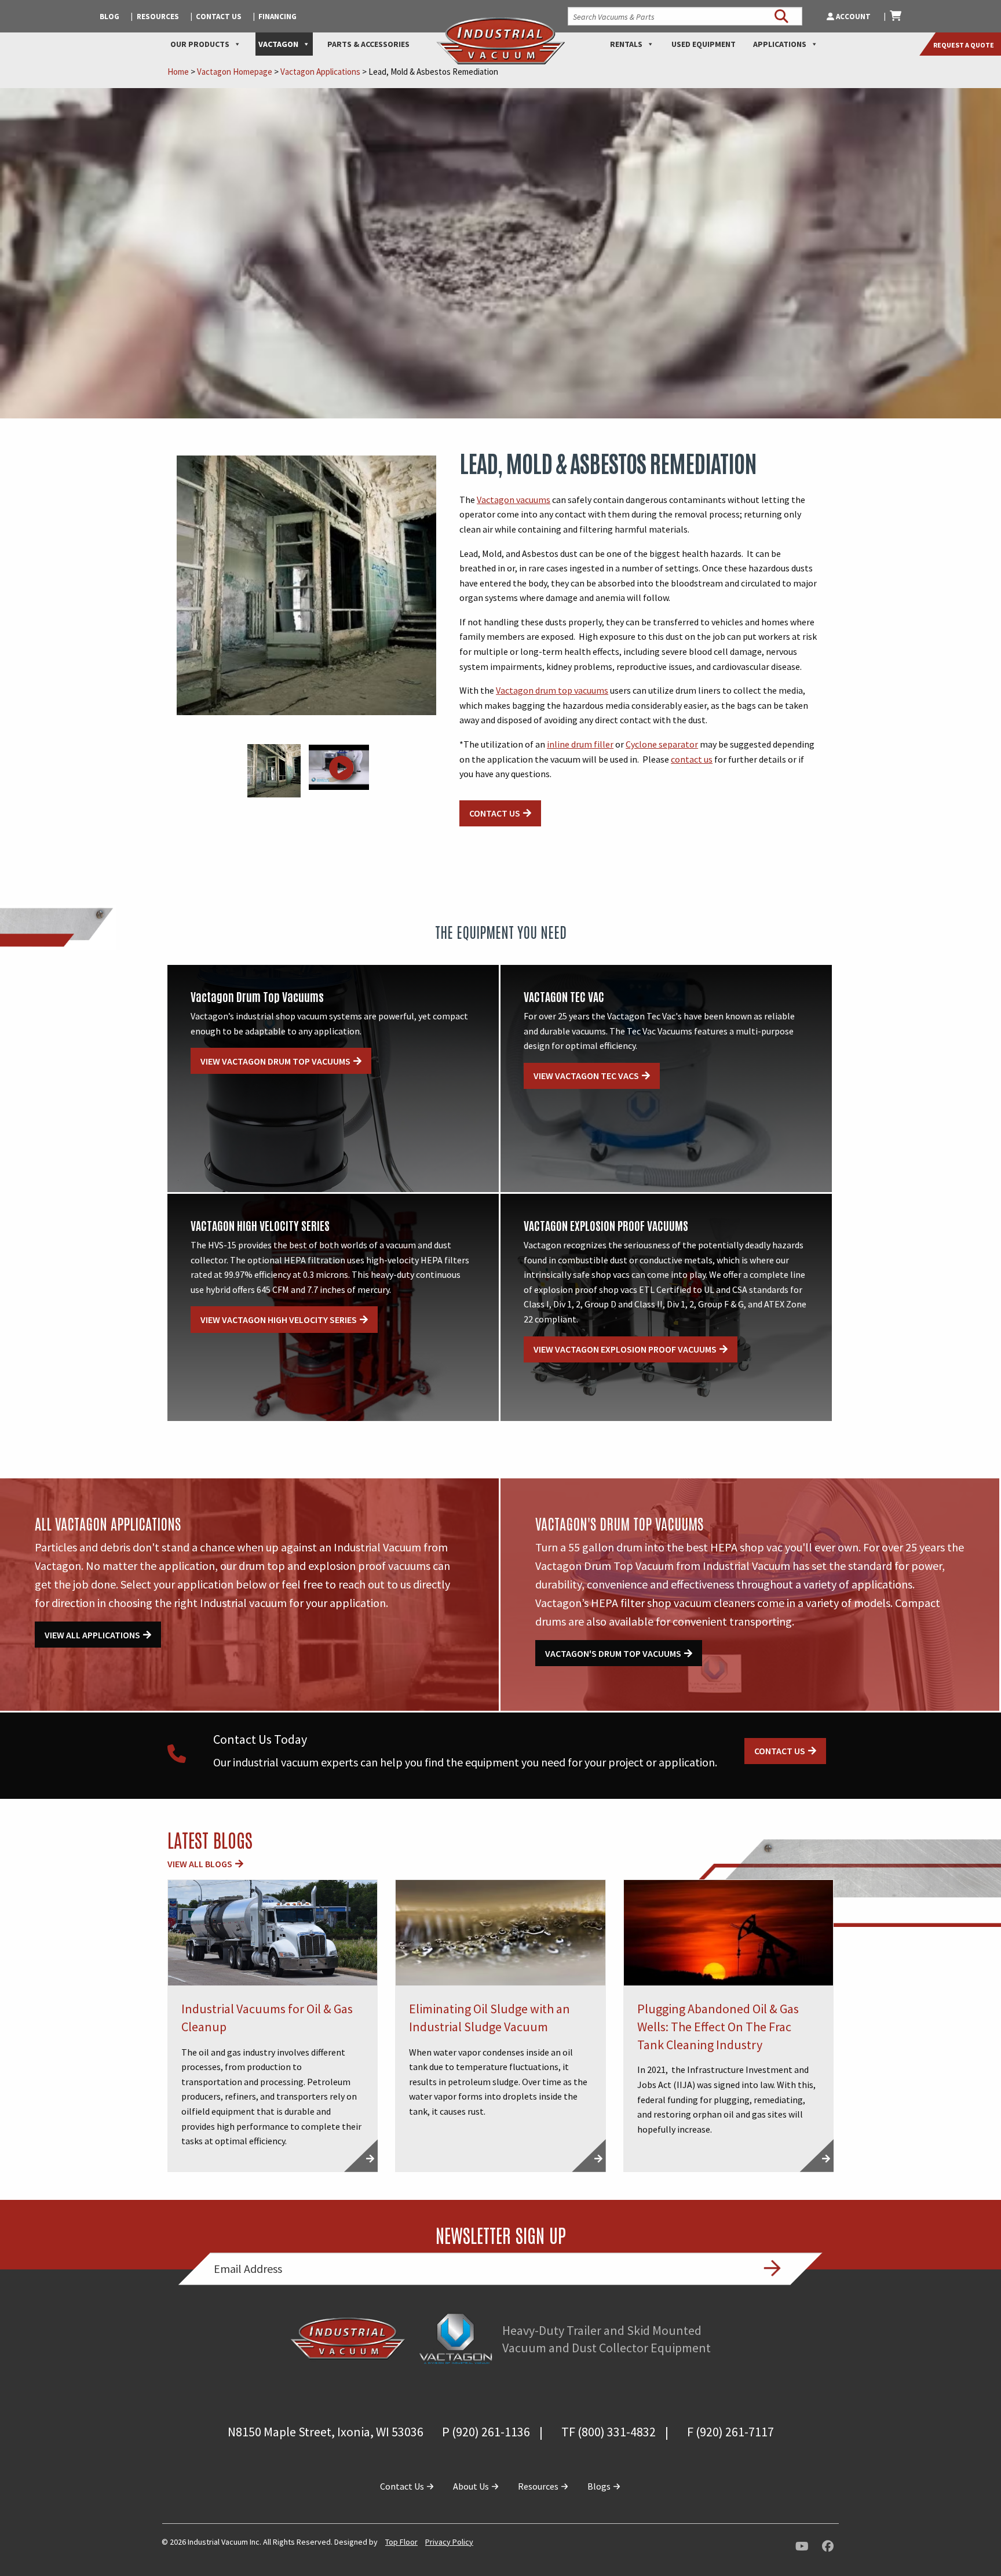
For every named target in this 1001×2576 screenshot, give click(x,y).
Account (853, 17)
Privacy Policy (449, 2542)
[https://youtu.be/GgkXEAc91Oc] (339, 775)
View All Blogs (200, 1864)
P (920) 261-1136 (486, 2432)
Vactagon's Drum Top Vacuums (613, 1653)
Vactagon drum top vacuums (552, 690)
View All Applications (92, 1635)
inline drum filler (580, 744)
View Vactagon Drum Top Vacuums (275, 1061)
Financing (277, 17)
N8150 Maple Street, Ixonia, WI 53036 (326, 2432)
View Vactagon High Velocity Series (279, 1320)
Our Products (200, 44)
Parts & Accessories (368, 44)
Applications (780, 44)
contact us (692, 759)
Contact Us (219, 17)
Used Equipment (704, 44)
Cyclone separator (662, 744)
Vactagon (278, 44)
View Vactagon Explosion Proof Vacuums (625, 1349)
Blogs (600, 2486)
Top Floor (401, 2542)
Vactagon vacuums (514, 500)
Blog (109, 17)
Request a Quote (964, 45)
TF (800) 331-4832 (609, 2432)
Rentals (626, 44)
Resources (158, 17)
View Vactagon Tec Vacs (586, 1076)
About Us (472, 2486)
